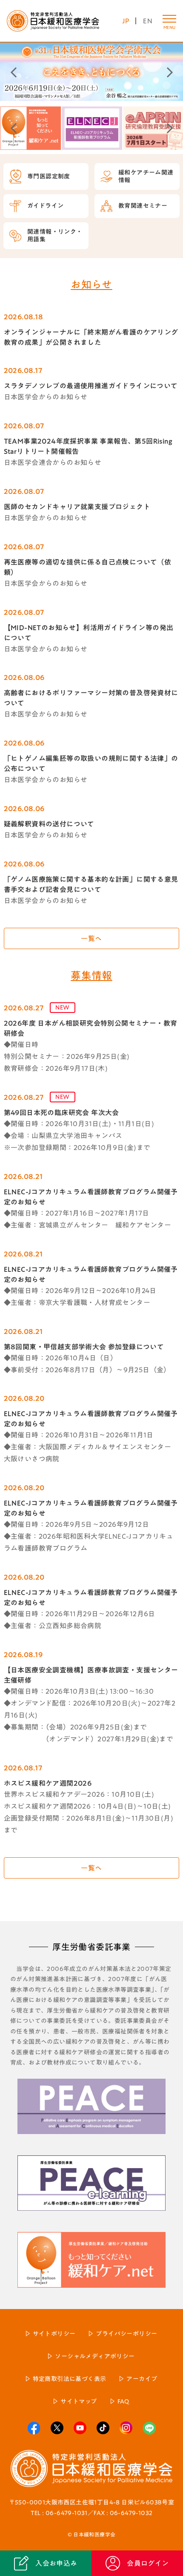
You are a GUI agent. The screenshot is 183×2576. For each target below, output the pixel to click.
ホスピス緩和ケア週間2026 (48, 1783)
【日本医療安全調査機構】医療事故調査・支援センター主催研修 (91, 1675)
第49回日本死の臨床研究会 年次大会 (61, 1113)
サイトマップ (79, 2401)
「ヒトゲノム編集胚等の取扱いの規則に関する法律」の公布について (91, 763)
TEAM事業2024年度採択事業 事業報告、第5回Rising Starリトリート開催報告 (88, 446)
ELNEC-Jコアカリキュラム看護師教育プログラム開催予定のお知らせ (91, 1197)
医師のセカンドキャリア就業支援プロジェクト (77, 507)
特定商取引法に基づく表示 (70, 2379)
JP (126, 21)
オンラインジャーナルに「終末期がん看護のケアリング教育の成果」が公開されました (91, 337)
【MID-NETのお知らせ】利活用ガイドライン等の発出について (89, 633)
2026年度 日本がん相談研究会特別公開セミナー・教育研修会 (91, 1028)
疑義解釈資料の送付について (49, 824)
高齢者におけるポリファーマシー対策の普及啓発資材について (91, 698)
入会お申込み (56, 2563)
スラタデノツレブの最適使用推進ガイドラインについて (91, 386)
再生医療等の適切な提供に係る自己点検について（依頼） (88, 567)
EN (148, 21)
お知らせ (91, 284)
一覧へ (91, 938)
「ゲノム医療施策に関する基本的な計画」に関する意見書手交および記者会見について (91, 884)
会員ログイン (148, 2563)
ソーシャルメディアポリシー (95, 2356)
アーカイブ (142, 2379)
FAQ (123, 2401)
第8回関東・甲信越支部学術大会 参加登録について (84, 1347)
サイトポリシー (54, 2334)
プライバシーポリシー (126, 2334)
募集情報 (91, 975)
